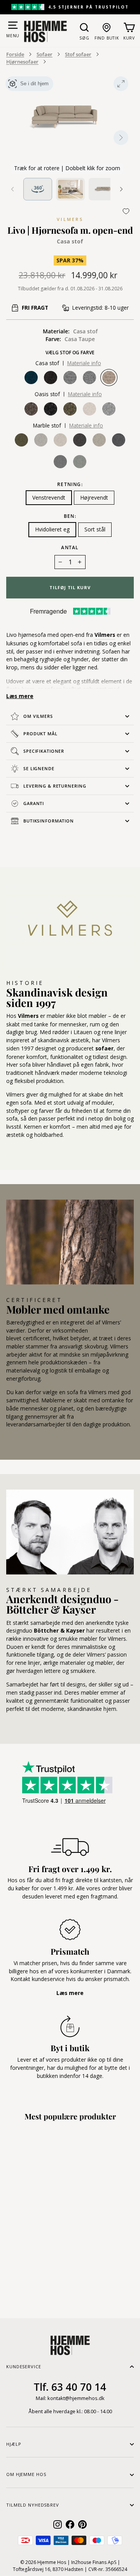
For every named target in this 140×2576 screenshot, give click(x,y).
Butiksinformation (49, 821)
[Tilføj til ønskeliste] (126, 211)
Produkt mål (40, 734)
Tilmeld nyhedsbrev (33, 2505)
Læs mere (20, 696)
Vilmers (70, 219)
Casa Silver (70, 378)
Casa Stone (89, 378)
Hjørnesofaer (22, 62)
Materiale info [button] (84, 363)
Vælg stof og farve (70, 353)
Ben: (70, 516)
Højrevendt (94, 497)
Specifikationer (44, 751)
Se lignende (39, 768)
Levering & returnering (55, 786)
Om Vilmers (38, 716)
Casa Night (51, 378)
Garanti (34, 803)
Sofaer (45, 54)
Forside (15, 54)
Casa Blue (31, 378)
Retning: (70, 485)
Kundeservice (24, 2367)
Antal (70, 547)
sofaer (104, 1048)
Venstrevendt (49, 497)
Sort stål (95, 529)
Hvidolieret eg (52, 529)
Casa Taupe (109, 378)
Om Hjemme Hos (26, 2474)
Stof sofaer (78, 54)
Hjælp (14, 2444)
